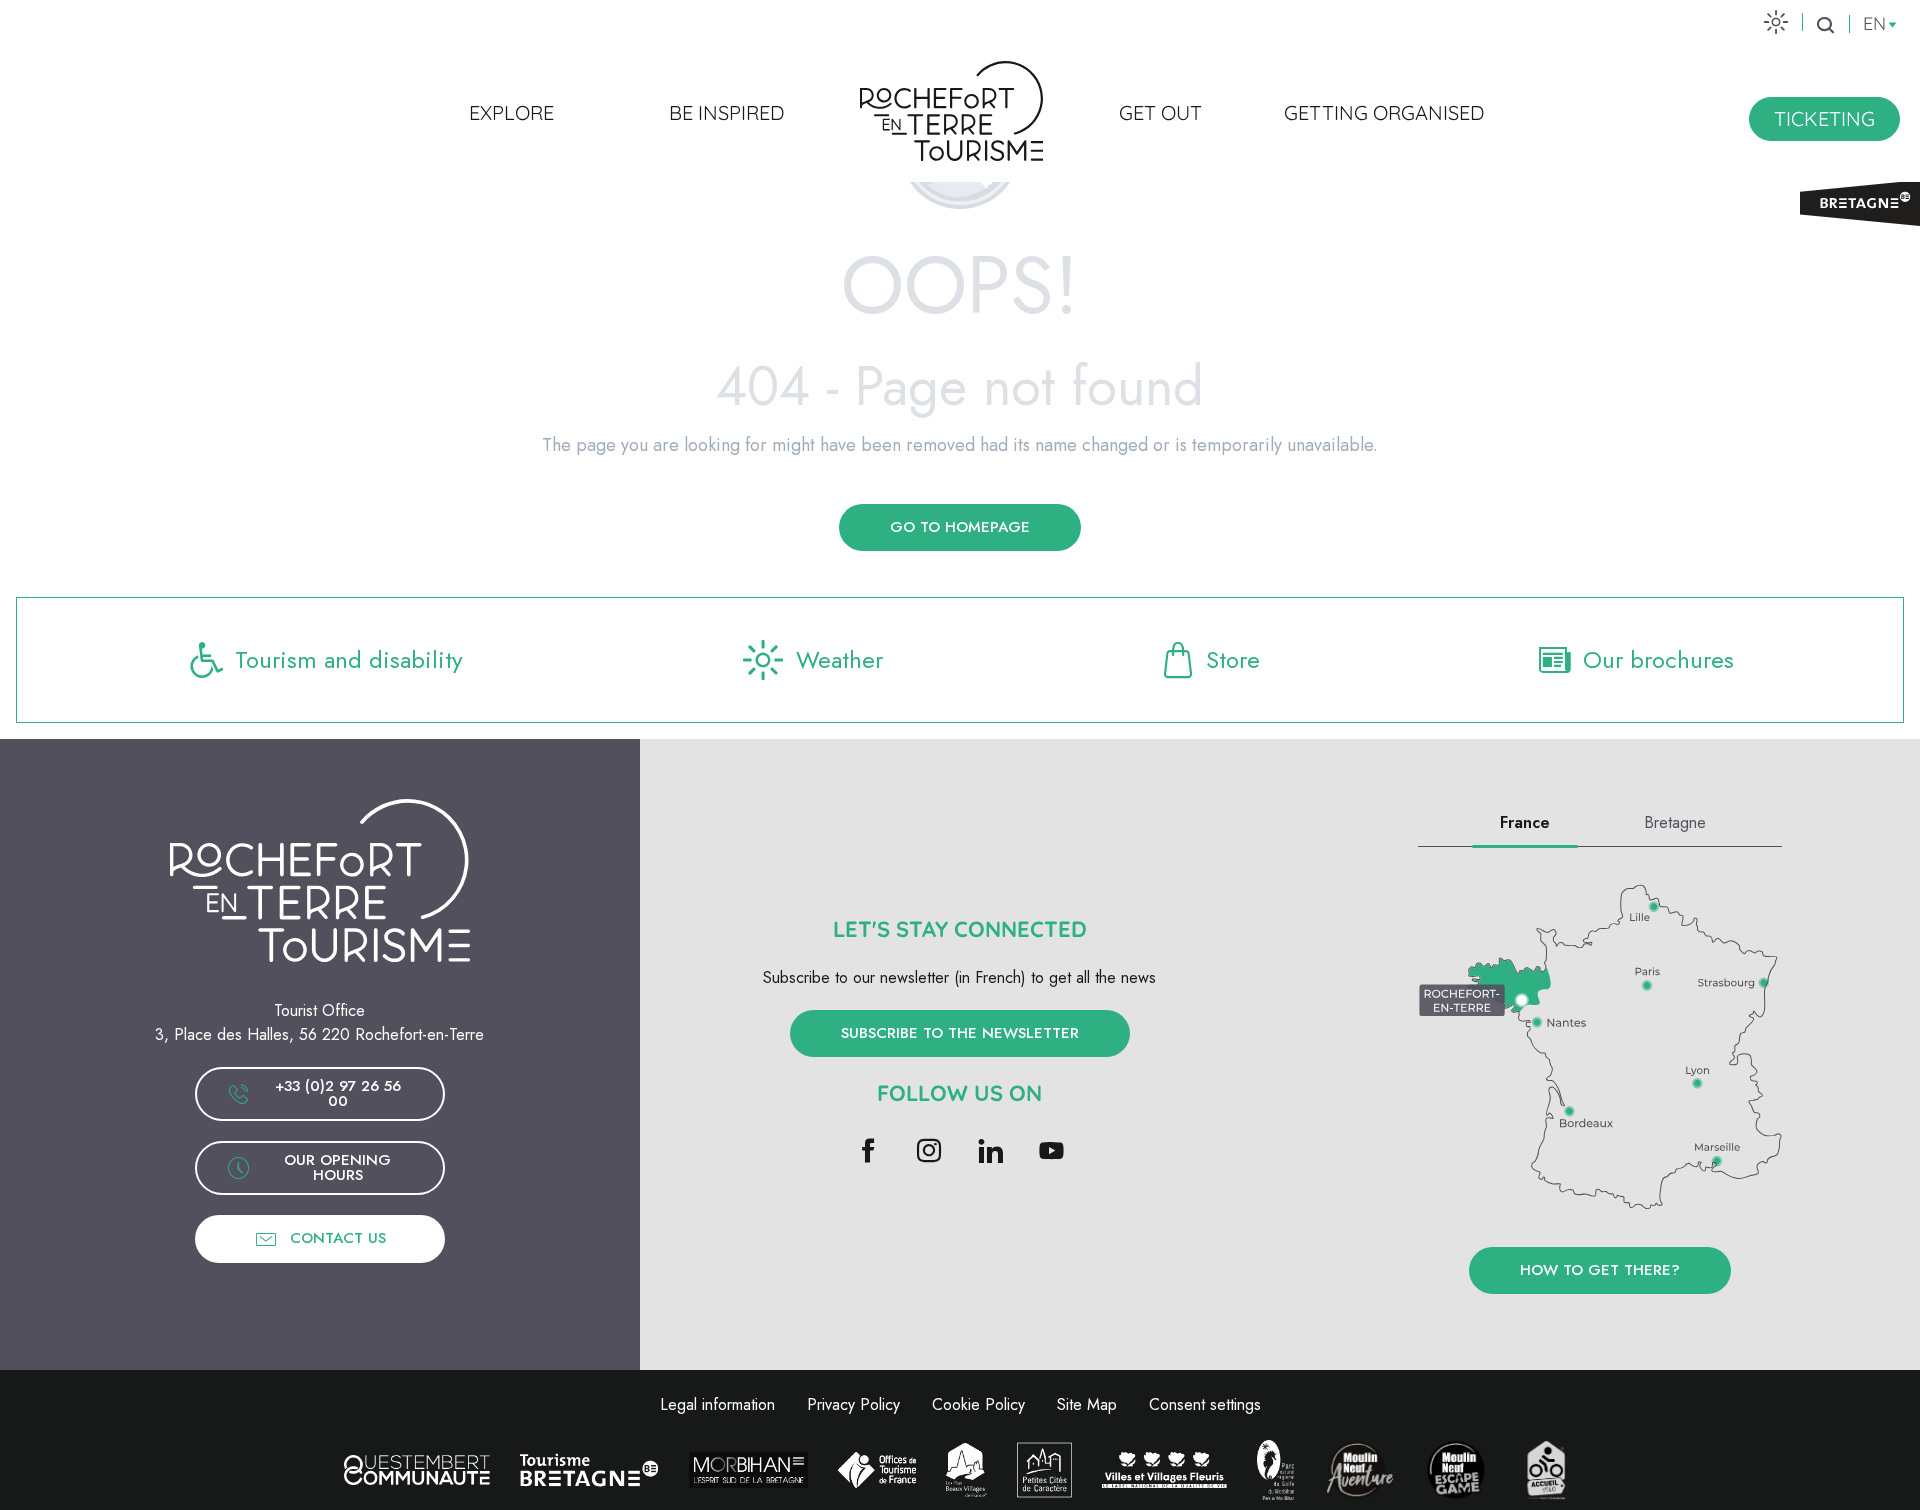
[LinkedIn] (990, 1152)
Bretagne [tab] (1675, 822)
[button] (1825, 25)
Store (1233, 659)
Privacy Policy (853, 1404)
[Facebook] (868, 1152)
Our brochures (1658, 659)
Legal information (717, 1404)
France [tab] (1525, 822)
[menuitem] (511, 112)
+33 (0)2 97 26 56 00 (338, 1093)
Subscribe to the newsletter (960, 1033)
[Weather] (1776, 21)
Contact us (338, 1238)
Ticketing (1824, 118)
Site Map (1087, 1404)
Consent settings (1205, 1404)
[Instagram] (929, 1152)
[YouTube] (1051, 1152)
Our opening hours (337, 1167)
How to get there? (1600, 1270)
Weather (839, 659)
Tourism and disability (349, 659)
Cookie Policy (978, 1404)
